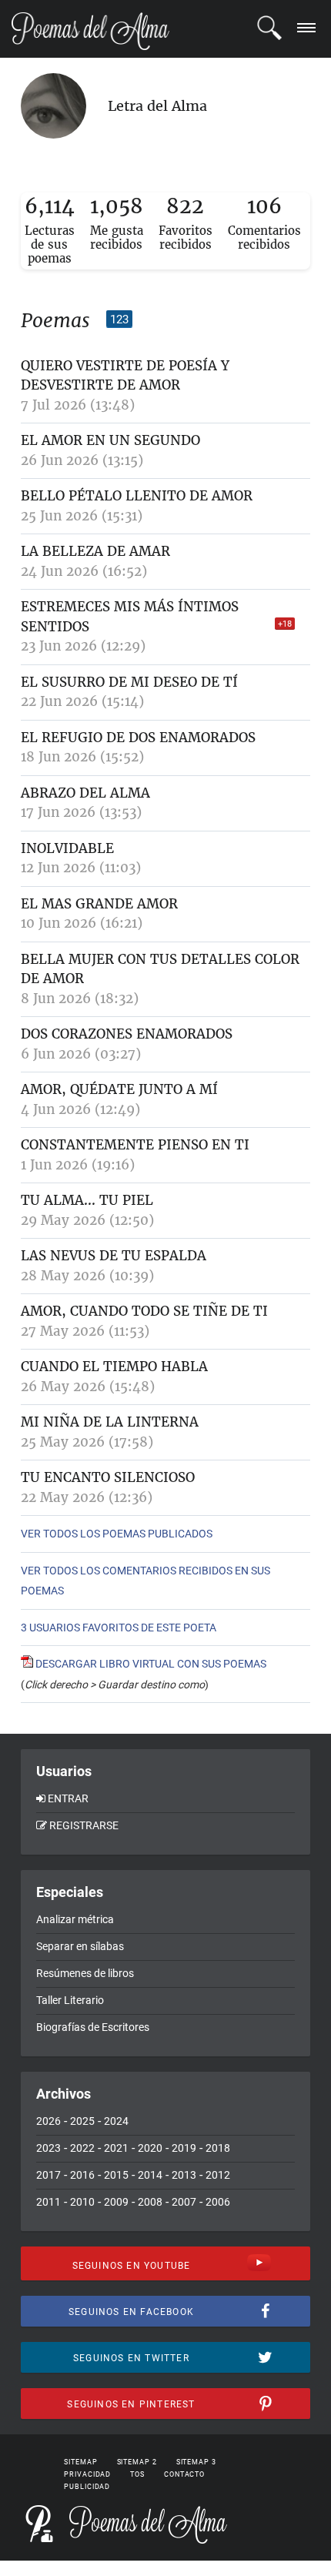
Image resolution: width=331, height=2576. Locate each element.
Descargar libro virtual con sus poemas (150, 1664)
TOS (137, 2474)
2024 (116, 2121)
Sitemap (80, 2462)
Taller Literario (70, 2000)
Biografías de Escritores (93, 2027)
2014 (150, 2175)
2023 (48, 2148)
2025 (82, 2121)
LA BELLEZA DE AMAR (95, 551)
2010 (82, 2202)
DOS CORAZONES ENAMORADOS (127, 1034)
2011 (48, 2202)
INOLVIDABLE (67, 848)
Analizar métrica (75, 1919)
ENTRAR (68, 1798)
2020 (150, 2148)
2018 (218, 2148)
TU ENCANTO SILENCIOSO (108, 1477)
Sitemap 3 (196, 2462)
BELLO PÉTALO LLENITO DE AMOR (137, 496)
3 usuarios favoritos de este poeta (119, 1628)
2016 (82, 2175)
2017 (48, 2175)
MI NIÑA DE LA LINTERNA (110, 1422)
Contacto (184, 2474)
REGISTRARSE (84, 1825)
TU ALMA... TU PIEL (87, 1200)
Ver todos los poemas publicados (117, 1534)
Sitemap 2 (137, 2462)
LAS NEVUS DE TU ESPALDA (114, 1256)
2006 (218, 2202)
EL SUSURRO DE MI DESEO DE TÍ (129, 682)
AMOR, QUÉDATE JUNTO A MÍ (119, 1089)
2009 (116, 2202)
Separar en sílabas (80, 1946)
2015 (116, 2175)
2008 (150, 2202)
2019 (184, 2148)
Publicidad (87, 2487)
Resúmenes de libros (85, 1973)
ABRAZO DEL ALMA (85, 793)
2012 (218, 2175)
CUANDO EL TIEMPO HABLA (114, 1367)
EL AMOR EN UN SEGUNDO (110, 440)
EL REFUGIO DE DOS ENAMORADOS (138, 738)
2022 (82, 2148)
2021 (116, 2148)
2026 (48, 2121)
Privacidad (87, 2474)
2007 (184, 2202)
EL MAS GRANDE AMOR (99, 904)
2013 (184, 2175)
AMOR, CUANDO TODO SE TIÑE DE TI (144, 1311)
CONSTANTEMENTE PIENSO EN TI (135, 1145)
